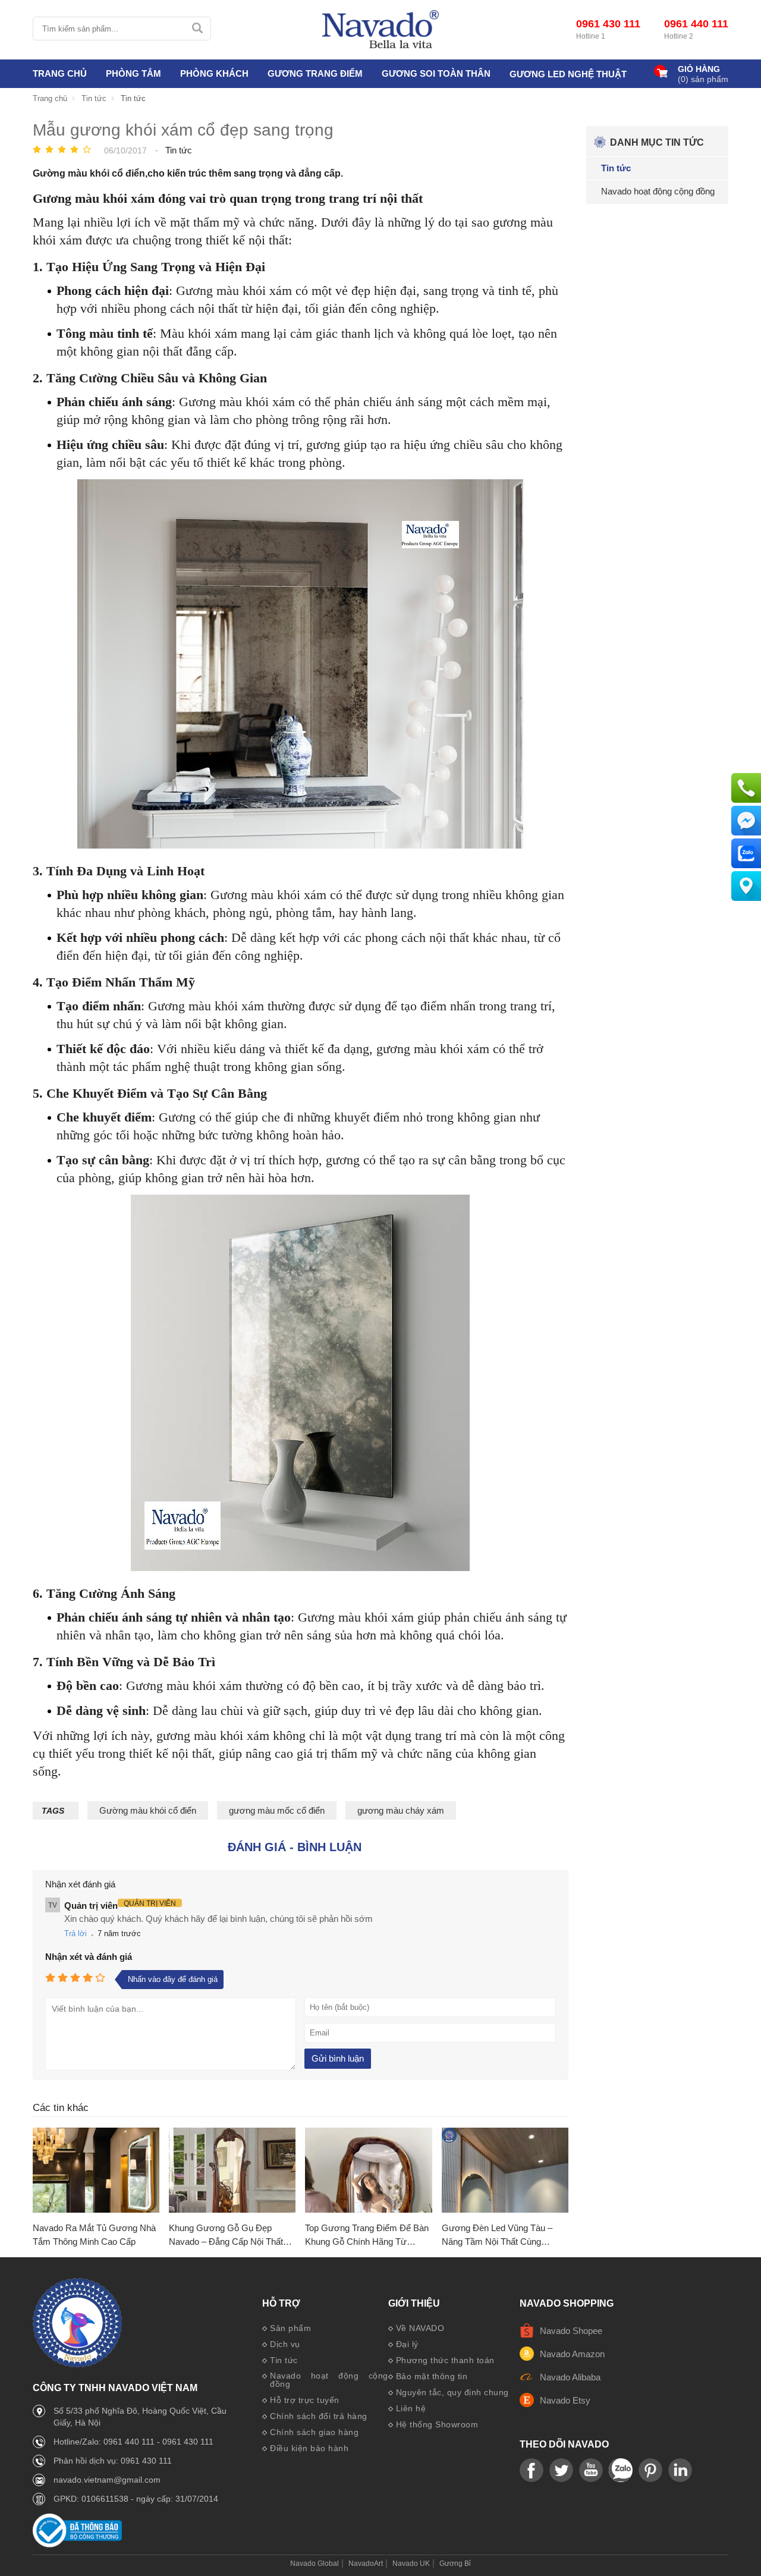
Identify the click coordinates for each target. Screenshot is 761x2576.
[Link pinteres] (650, 2471)
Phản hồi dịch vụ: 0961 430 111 (113, 2461)
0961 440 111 (696, 24)
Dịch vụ (285, 2344)
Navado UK (411, 2564)
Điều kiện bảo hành (309, 2448)
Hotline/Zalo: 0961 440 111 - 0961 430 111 (133, 2442)
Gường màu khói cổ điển (148, 1810)
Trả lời (76, 1933)
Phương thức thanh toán (445, 2360)
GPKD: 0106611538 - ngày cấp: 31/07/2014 (136, 2499)
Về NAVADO (420, 2328)
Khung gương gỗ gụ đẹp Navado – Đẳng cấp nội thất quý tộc (226, 2236)
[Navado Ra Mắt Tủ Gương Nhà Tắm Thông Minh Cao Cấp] (96, 2171)
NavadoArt (366, 2564)
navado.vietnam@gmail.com (107, 2480)
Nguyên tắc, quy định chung (452, 2392)
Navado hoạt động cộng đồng (329, 2380)
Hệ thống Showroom (437, 2424)
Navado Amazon (572, 2354)
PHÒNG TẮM (133, 73)
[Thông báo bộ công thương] (77, 2544)
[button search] (197, 29)
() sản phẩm (703, 79)
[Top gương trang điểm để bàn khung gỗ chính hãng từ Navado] (368, 2171)
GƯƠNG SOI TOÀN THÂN (436, 73)
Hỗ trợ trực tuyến (305, 2400)
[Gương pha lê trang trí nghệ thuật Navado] (380, 30)
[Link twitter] (561, 2471)
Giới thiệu (414, 2304)
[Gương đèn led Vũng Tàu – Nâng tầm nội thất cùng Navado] (505, 2171)
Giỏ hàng (699, 69)
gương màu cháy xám (401, 1810)
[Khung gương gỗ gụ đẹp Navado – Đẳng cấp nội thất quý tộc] (232, 2171)
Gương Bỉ (455, 2564)
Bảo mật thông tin (432, 2376)
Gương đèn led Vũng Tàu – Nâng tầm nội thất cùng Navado (497, 2236)
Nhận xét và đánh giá (89, 1957)
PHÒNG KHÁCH (214, 73)
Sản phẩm (290, 2328)
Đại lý (407, 2344)
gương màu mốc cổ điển (277, 1810)
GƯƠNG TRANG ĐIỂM (315, 73)
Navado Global (315, 2564)
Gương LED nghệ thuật (568, 74)
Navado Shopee (571, 2331)
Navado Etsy (565, 2400)
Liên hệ (411, 2408)
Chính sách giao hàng (314, 2432)
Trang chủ (60, 73)
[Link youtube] (532, 2471)
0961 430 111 (608, 24)
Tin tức (284, 2360)
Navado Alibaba (570, 2377)
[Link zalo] (621, 2471)
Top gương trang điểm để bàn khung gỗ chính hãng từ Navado (367, 2236)
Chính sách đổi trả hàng (319, 2416)
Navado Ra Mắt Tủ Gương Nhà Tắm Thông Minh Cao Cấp (94, 2235)
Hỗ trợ (281, 2304)
